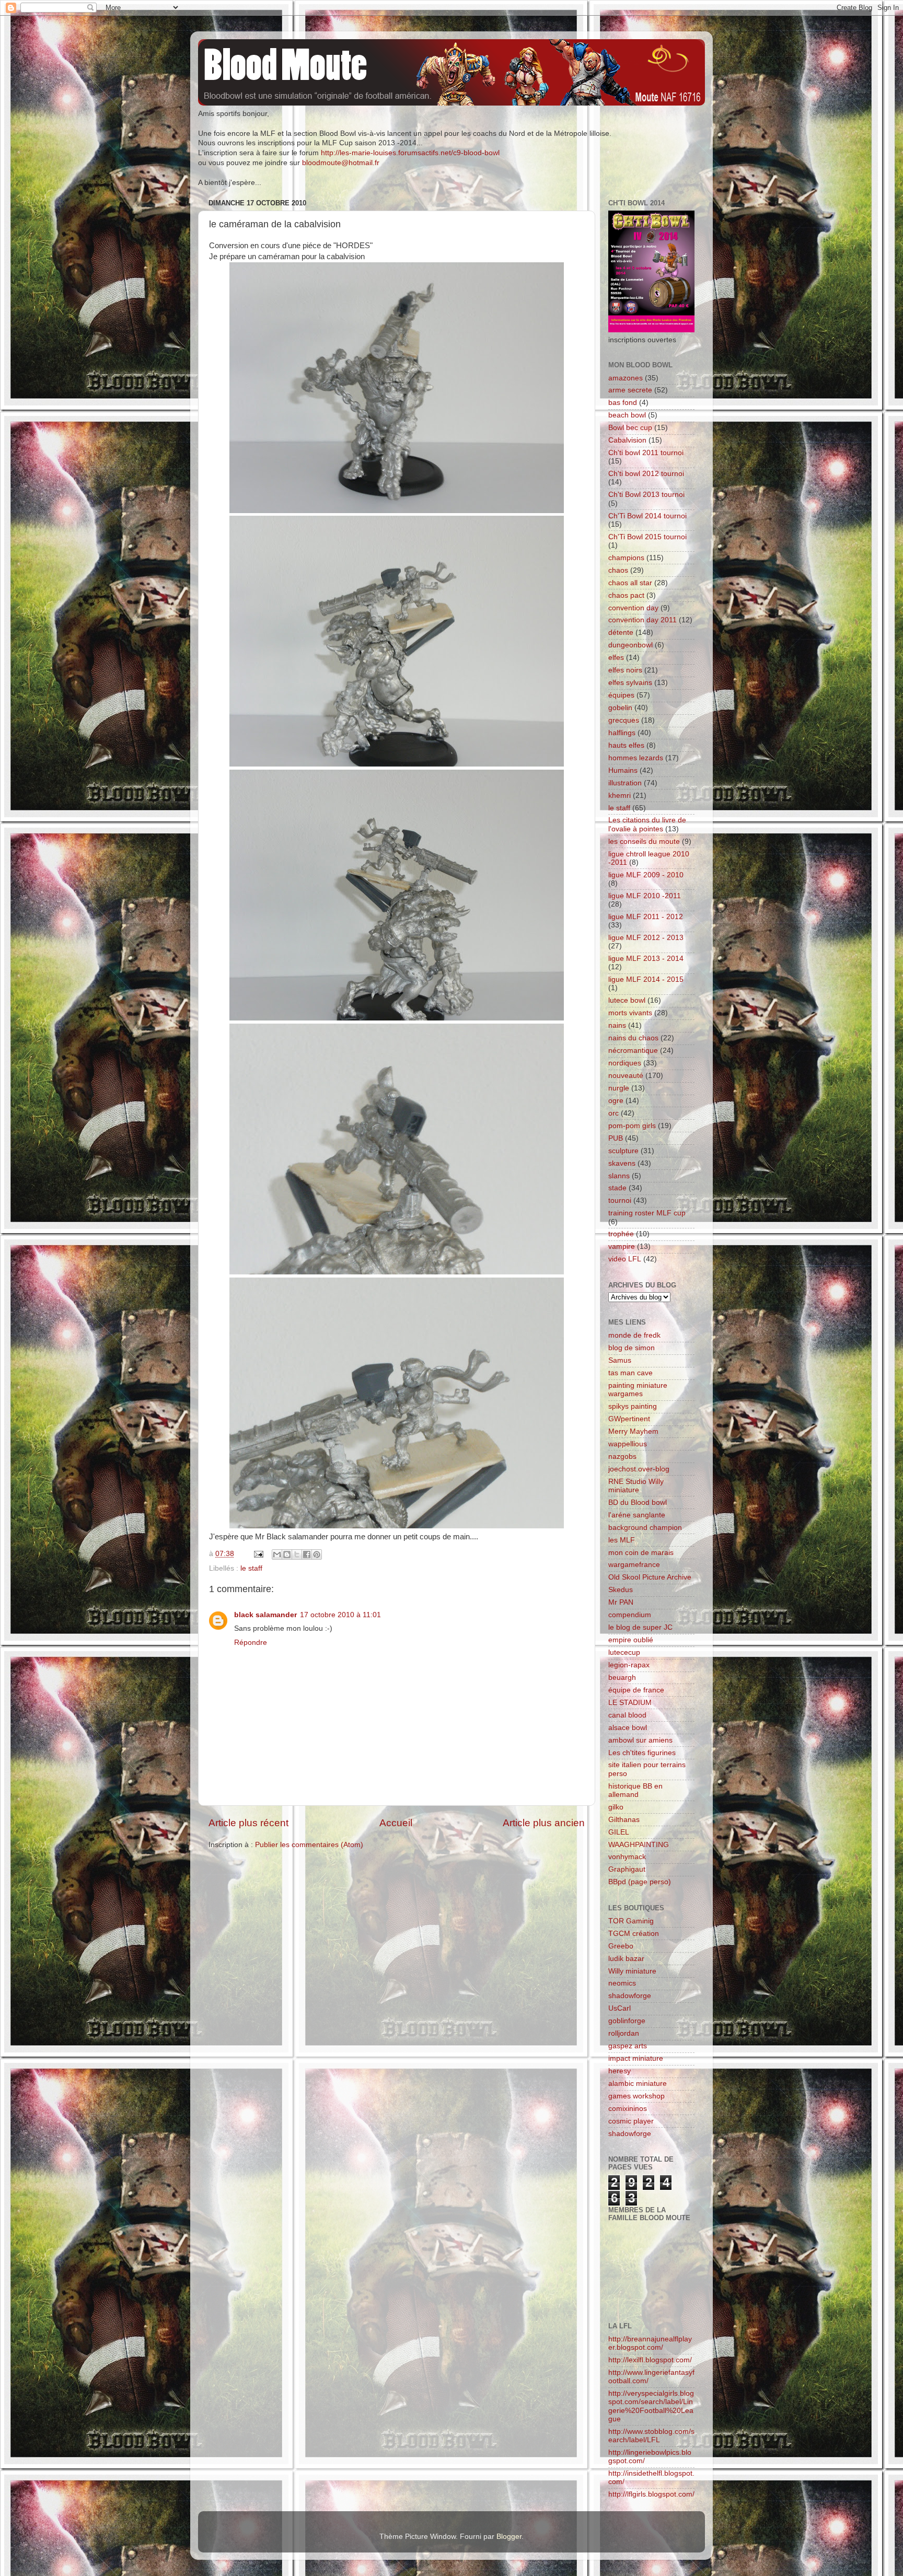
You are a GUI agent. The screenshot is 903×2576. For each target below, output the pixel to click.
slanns (619, 1176)
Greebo (621, 1946)
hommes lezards (636, 758)
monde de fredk (634, 1335)
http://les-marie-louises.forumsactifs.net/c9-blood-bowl (410, 153)
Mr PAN (621, 1602)
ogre (616, 1101)
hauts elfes (626, 745)
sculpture (623, 1151)
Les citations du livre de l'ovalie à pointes (647, 824)
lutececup (624, 1652)
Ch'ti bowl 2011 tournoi (646, 453)
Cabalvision (627, 440)
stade (617, 1188)
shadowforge (630, 1996)
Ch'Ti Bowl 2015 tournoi (647, 537)
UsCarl (620, 2008)
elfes (616, 658)
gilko (616, 1807)
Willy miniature (632, 1971)
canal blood (627, 1715)
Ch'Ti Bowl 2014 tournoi (647, 516)
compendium (630, 1615)
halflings (622, 733)
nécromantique (633, 1051)
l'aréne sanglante (637, 1515)
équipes (621, 695)
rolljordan (624, 2033)
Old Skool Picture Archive (650, 1577)
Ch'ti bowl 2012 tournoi (646, 474)
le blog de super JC (640, 1627)
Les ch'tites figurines (642, 1753)
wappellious (628, 1444)
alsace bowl (628, 1728)
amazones (626, 378)
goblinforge (627, 2021)
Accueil (396, 1823)
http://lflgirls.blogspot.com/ (651, 2494)
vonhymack (627, 1857)
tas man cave (630, 1373)
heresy (620, 2071)
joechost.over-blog (639, 1469)
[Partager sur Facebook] (307, 1554)
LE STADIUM (630, 1703)
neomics (622, 1983)
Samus (620, 1360)
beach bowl (627, 415)
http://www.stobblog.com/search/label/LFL (651, 2436)
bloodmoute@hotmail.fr (341, 163)
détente (621, 633)
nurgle (619, 1088)
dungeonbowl (630, 645)
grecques (624, 720)
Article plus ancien (544, 1823)
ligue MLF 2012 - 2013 (646, 938)
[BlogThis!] (287, 1554)
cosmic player (631, 2121)
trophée (621, 1234)
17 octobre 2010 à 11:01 (340, 1615)
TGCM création (634, 1934)
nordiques (625, 1063)
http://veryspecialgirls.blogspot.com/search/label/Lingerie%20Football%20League (651, 2406)
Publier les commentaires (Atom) (309, 1845)
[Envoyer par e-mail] (277, 1554)
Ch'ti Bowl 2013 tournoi (646, 495)
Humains (623, 770)
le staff (251, 1568)
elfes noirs (625, 670)
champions (626, 558)
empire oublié (631, 1640)
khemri (620, 796)
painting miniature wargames (638, 1390)
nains (617, 1025)
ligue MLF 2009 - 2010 (646, 875)
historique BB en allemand (635, 1790)
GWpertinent (629, 1419)
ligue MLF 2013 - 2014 (646, 959)
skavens (622, 1163)
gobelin (620, 708)
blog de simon (632, 1348)
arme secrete (630, 390)
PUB (616, 1138)
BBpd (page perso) (640, 1882)
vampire (622, 1246)
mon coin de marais (641, 1553)
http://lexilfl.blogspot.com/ (650, 2360)
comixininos (628, 2109)
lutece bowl (627, 1000)
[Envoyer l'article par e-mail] (258, 1554)
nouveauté (626, 1076)
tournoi (620, 1200)
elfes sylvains (630, 683)
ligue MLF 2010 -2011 (645, 896)
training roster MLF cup (647, 1213)
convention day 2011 (642, 620)
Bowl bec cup (630, 428)
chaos (618, 570)
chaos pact (626, 595)
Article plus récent (248, 1823)
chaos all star (630, 583)
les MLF (622, 1540)
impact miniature (636, 2058)
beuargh (622, 1678)
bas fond (623, 403)
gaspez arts (628, 2046)
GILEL (619, 1832)
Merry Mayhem (633, 1431)
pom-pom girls (632, 1126)
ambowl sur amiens (640, 1740)
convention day (633, 608)
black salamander (265, 1615)
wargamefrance (634, 1565)
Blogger (509, 2537)
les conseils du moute (644, 842)
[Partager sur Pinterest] (317, 1554)
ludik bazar (626, 1959)
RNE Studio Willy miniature (636, 1486)
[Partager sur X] (297, 1554)
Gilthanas (624, 1820)
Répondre (251, 1643)
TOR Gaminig (631, 1921)
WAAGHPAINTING (639, 1845)
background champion (645, 1528)
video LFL (625, 1259)
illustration (625, 783)
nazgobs (622, 1457)
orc (613, 1113)
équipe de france (636, 1690)
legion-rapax (629, 1665)
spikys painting (633, 1406)
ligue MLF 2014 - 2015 (646, 979)
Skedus (621, 1590)
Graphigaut (627, 1869)
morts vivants (630, 1013)
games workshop (636, 2096)
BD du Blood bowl (638, 1502)
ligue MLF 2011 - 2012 (646, 917)
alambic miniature (638, 2084)
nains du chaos (633, 1038)
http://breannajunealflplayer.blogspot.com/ (650, 2343)
